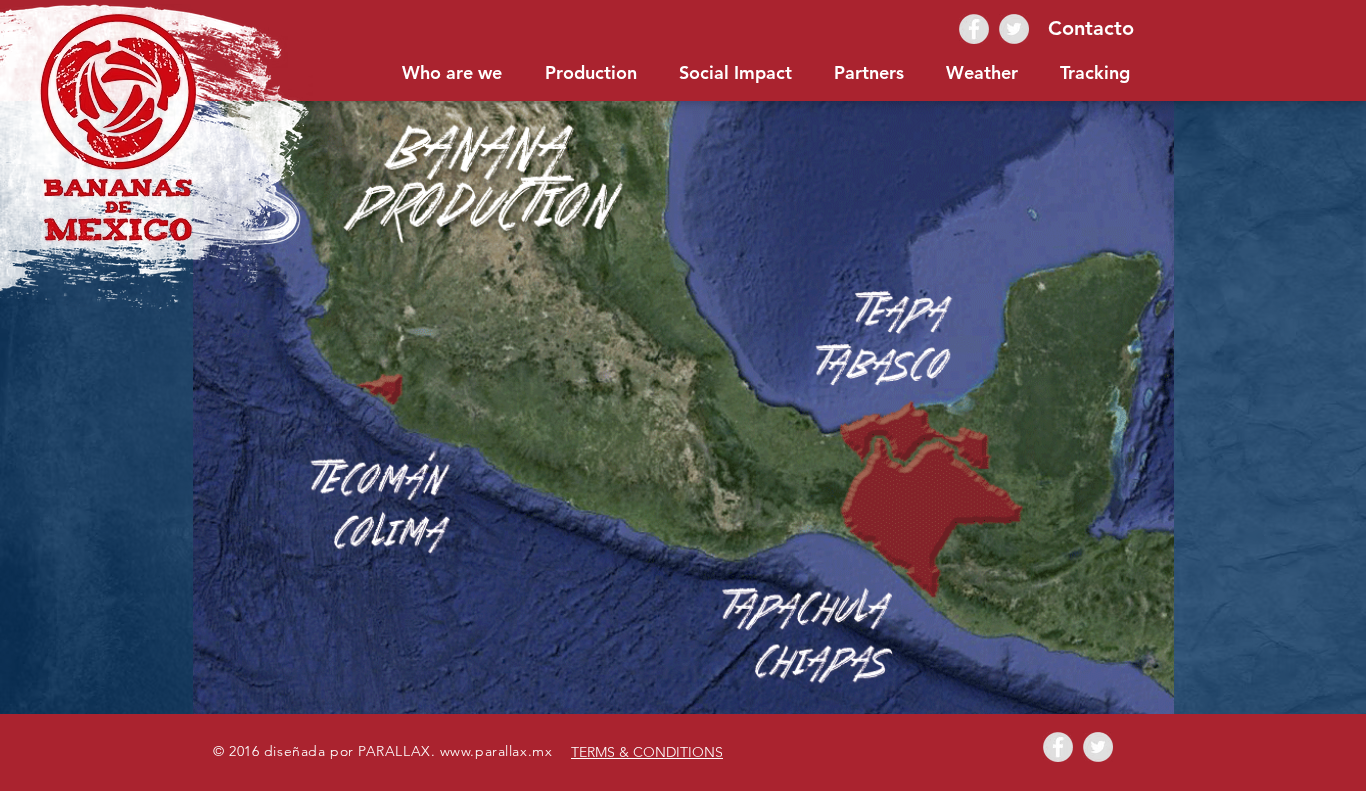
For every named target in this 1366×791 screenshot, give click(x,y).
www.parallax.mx (496, 751)
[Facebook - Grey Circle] (974, 29)
